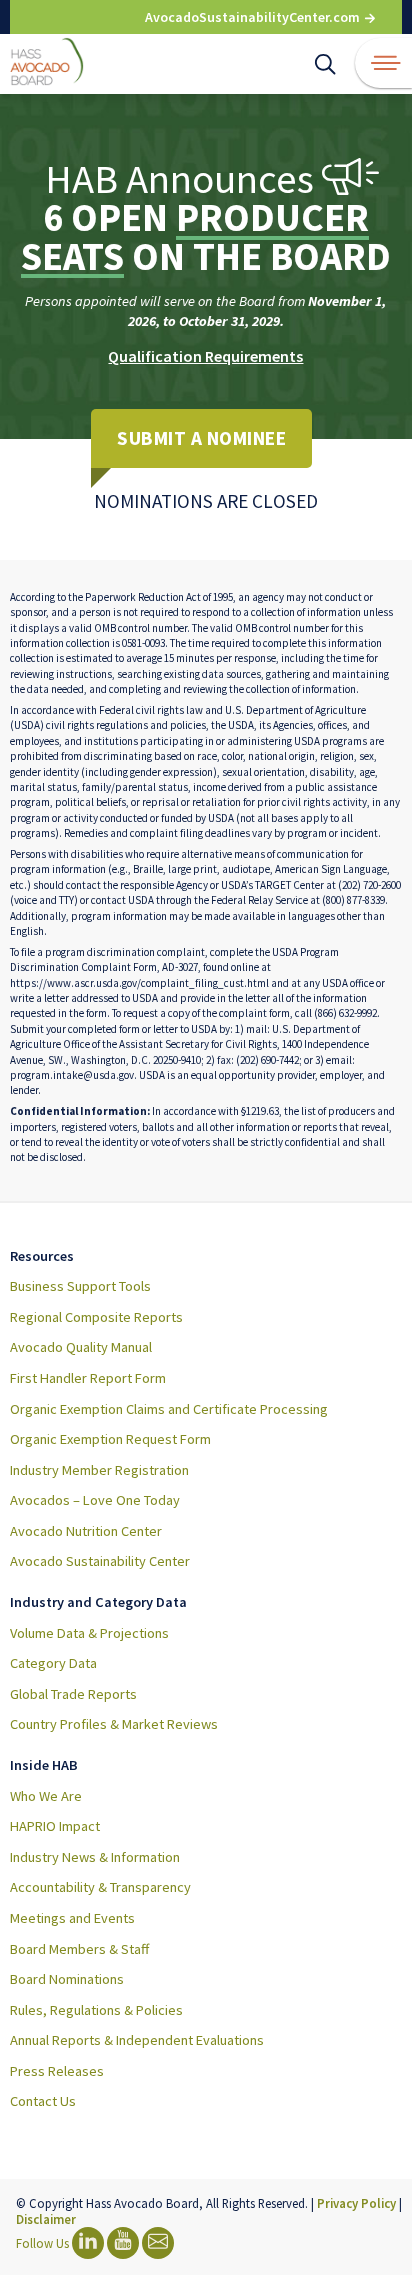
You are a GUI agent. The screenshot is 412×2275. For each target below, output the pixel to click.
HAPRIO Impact (55, 1826)
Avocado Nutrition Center (86, 1531)
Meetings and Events (72, 1918)
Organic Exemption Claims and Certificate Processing (169, 1409)
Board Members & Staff (79, 1949)
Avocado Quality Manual (81, 1347)
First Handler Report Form (88, 1378)
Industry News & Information (95, 1857)
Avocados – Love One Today (95, 1500)
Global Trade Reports (73, 1694)
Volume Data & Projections (89, 1633)
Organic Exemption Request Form (110, 1439)
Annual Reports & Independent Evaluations (137, 2040)
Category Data (53, 1663)
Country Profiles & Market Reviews (114, 1724)
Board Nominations (67, 1979)
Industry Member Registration (99, 1470)
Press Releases (57, 2071)
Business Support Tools (80, 1286)
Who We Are (46, 1796)
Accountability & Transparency (100, 1887)
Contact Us (43, 2101)
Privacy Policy (356, 2203)
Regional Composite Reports (96, 1317)
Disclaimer (46, 2219)
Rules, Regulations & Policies (96, 2010)
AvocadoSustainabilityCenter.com (254, 17)
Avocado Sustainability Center (100, 1561)
